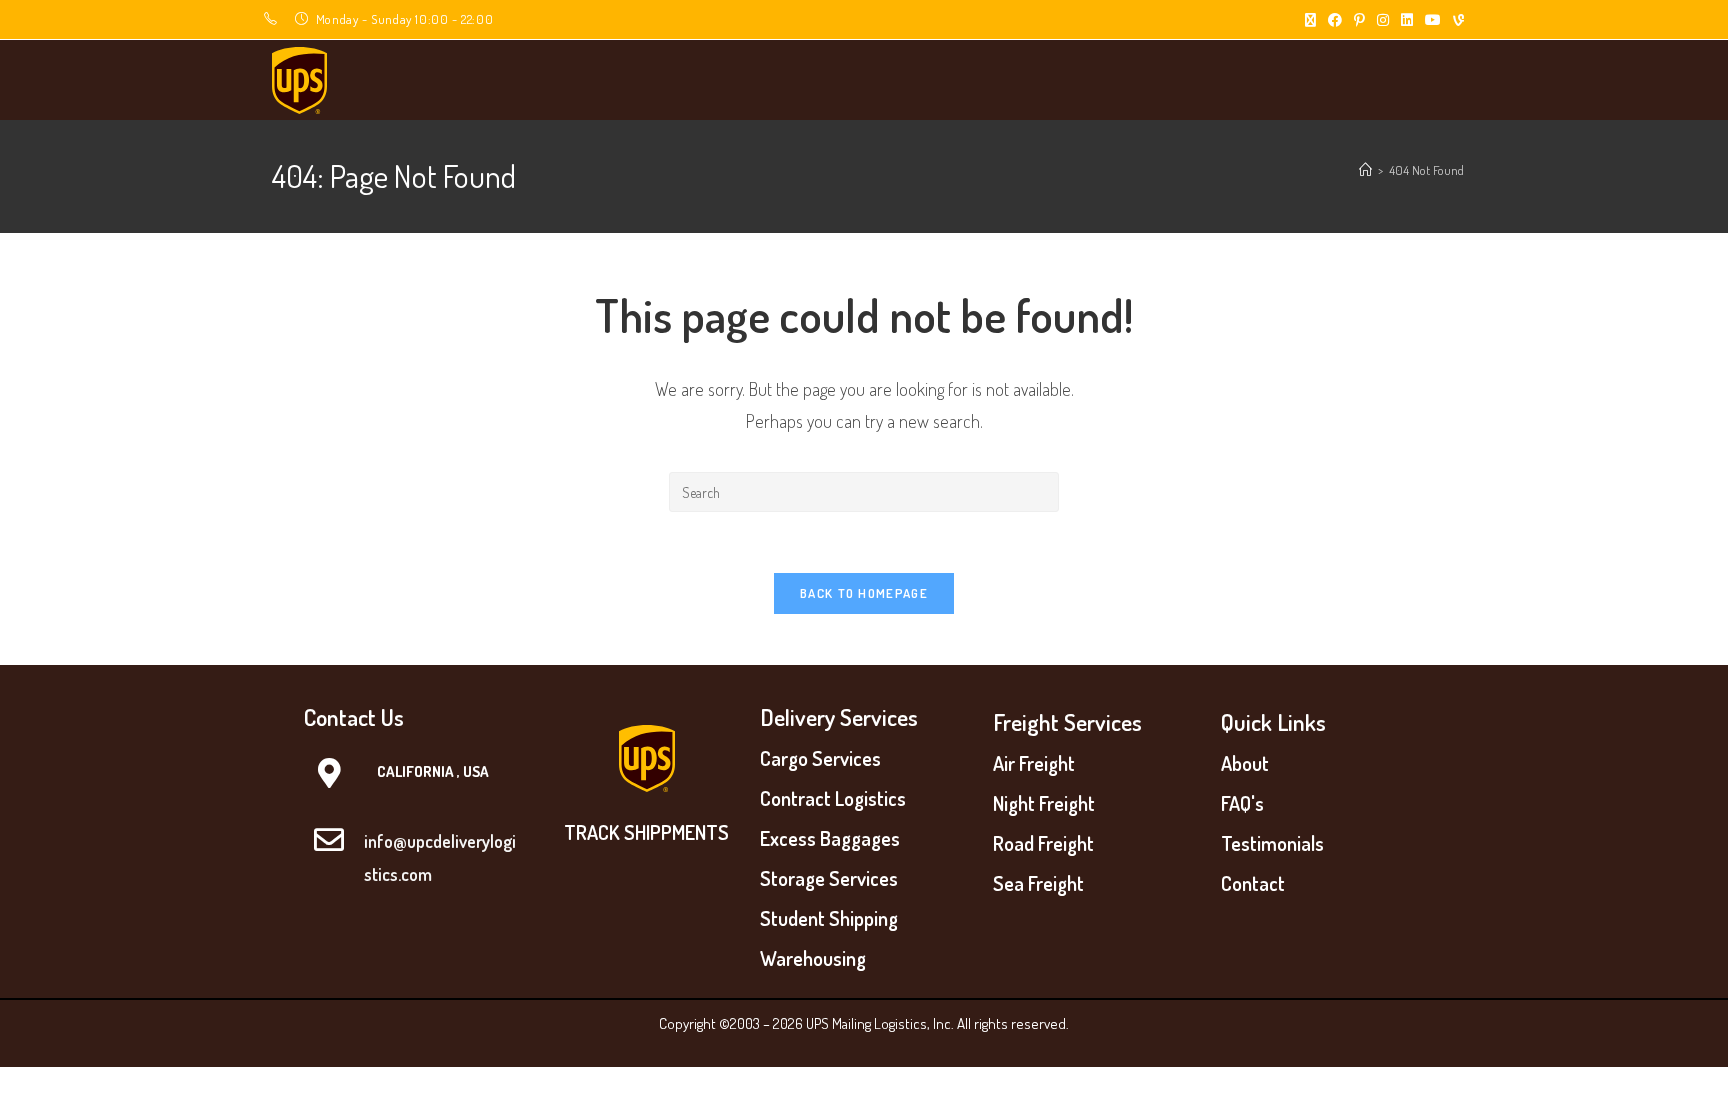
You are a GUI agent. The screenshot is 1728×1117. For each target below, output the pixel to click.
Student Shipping (829, 918)
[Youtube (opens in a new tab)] (1433, 20)
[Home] (1365, 170)
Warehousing (813, 958)
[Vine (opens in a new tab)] (1455, 20)
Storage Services (829, 878)
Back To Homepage (864, 593)
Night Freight (1044, 803)
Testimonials (1272, 843)
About (1245, 763)
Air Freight (1034, 763)
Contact (1253, 883)
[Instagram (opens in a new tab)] (1383, 20)
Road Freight (1043, 843)
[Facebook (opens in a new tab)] (1335, 20)
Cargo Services (820, 758)
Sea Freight (1038, 883)
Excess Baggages (830, 838)
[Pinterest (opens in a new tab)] (1359, 20)
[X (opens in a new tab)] (1310, 20)
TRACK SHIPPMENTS (646, 832)
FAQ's (1242, 803)
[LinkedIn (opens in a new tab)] (1407, 20)
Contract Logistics (833, 798)
